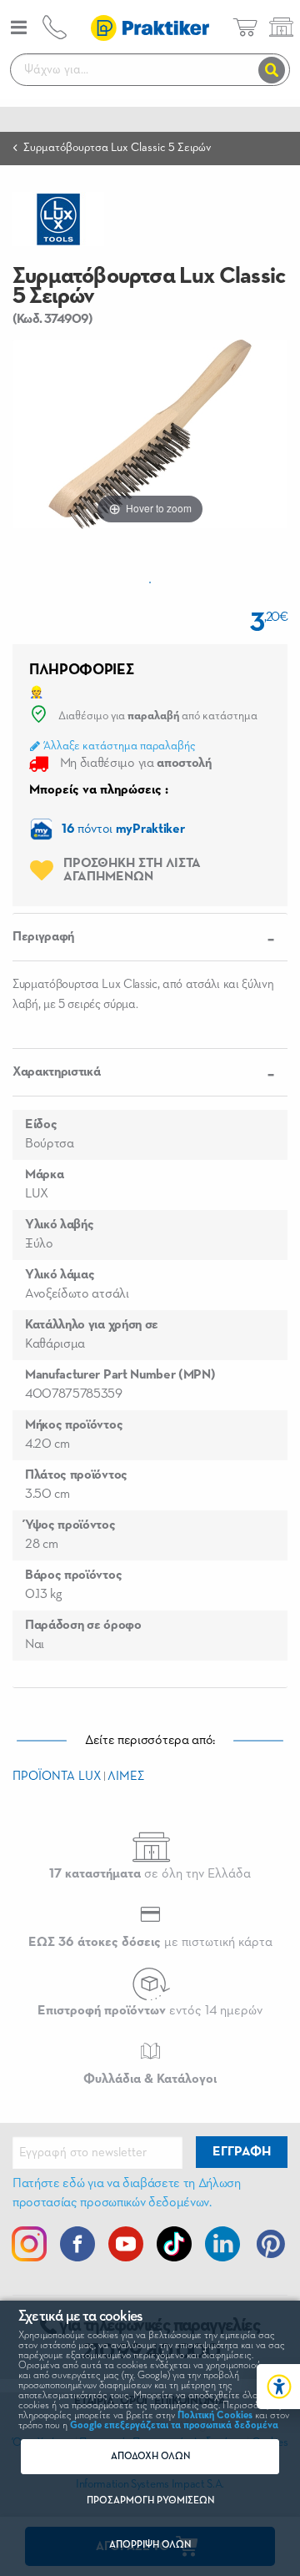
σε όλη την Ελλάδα (150, 1874)
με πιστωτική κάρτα (150, 1943)
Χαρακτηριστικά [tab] (57, 1072)
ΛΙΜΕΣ (126, 1776)
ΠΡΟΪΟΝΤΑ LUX (57, 1776)
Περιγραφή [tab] (43, 937)
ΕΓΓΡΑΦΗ (242, 2152)
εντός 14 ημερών (150, 2011)
